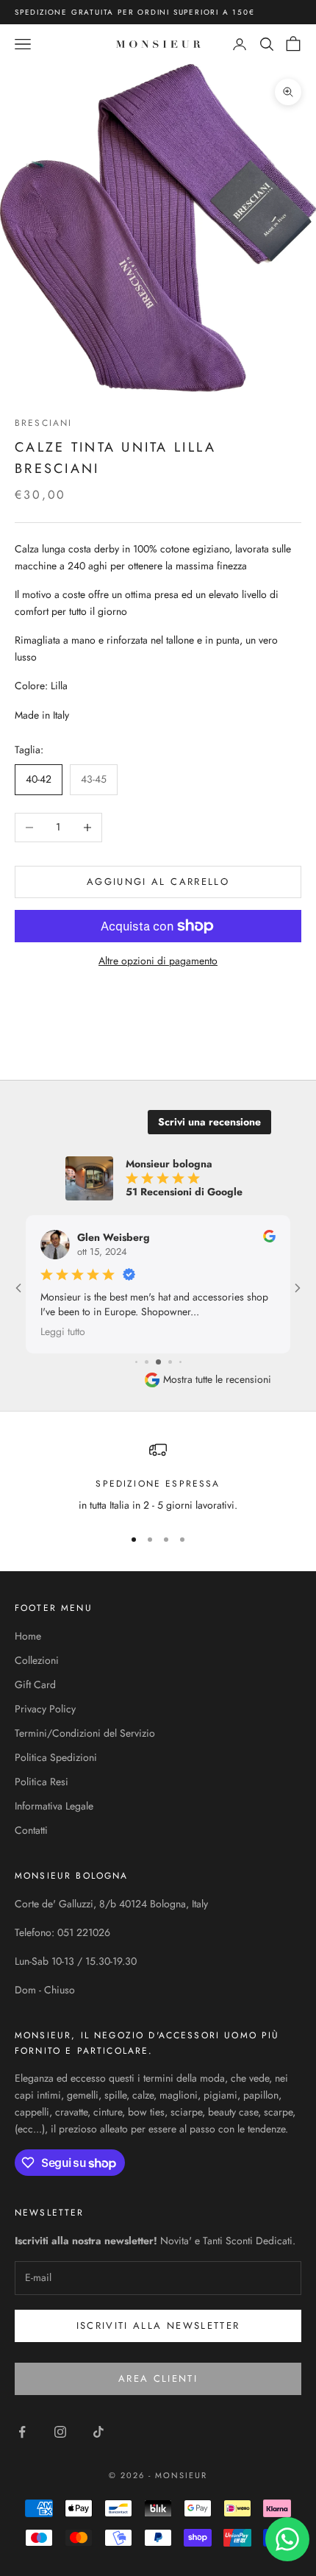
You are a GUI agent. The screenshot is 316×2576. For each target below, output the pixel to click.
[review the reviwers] (269, 1236)
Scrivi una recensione (209, 1122)
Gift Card (35, 1684)
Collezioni (37, 1660)
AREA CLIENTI (158, 2378)
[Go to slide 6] (158, 1362)
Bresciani (43, 423)
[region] (158, 1477)
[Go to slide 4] (136, 1362)
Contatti (31, 1830)
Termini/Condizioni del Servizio (85, 1733)
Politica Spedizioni (56, 1757)
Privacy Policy (45, 1709)
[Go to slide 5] (147, 1362)
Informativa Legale (54, 1806)
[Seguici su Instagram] (60, 2432)
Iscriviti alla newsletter (158, 2326)
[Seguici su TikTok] (98, 2432)
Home (28, 1636)
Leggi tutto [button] (63, 1331)
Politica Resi (42, 1782)
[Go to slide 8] (180, 1362)
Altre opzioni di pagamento (158, 961)
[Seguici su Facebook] (22, 2432)
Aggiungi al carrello (158, 882)
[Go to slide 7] (170, 1362)
